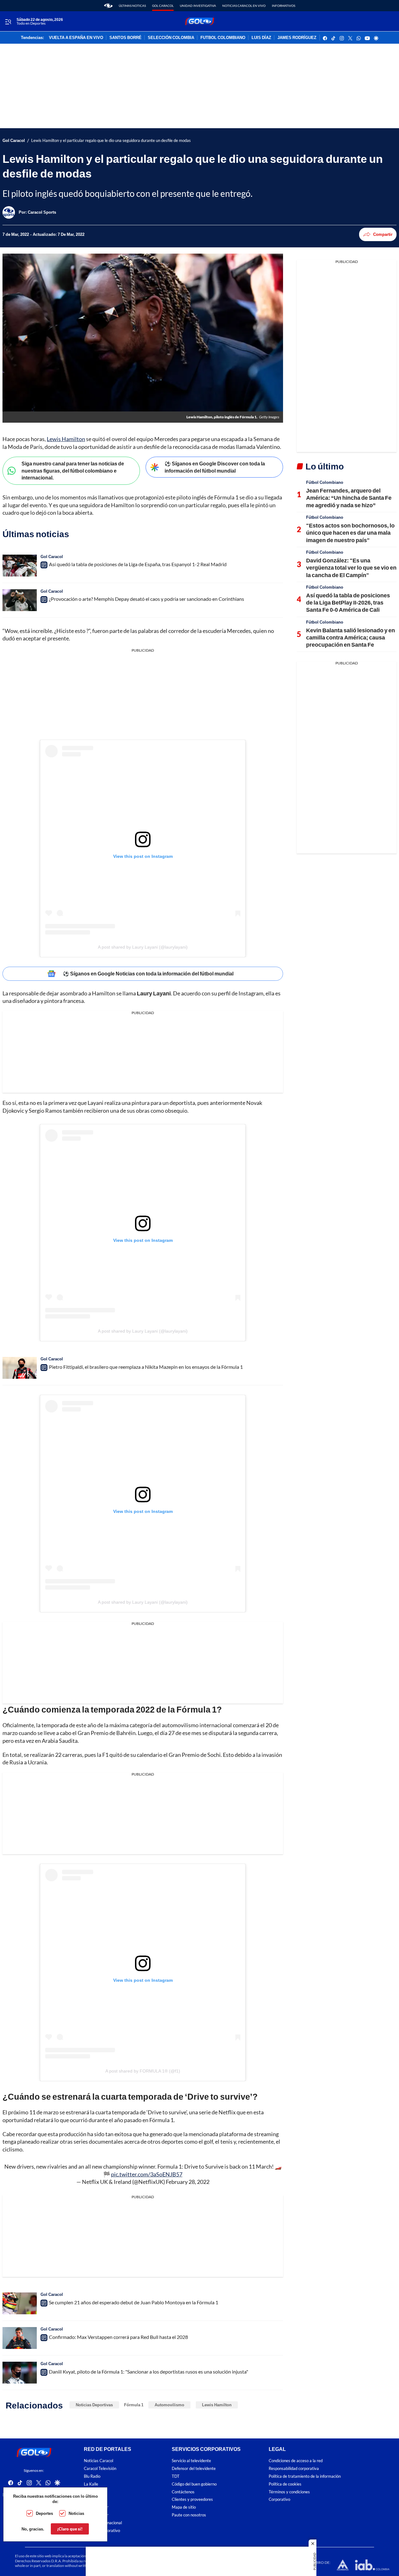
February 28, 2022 (188, 2182)
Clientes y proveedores (192, 2499)
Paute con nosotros (189, 2515)
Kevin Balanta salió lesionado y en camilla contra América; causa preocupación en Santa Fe (351, 637)
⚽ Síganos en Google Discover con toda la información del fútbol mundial (215, 467)
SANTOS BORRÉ (125, 38)
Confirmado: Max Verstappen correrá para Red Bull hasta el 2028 (118, 2337)
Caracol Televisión (100, 2469)
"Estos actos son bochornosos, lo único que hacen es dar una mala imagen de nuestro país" (350, 533)
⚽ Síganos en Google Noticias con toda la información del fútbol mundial (148, 973)
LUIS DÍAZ (261, 38)
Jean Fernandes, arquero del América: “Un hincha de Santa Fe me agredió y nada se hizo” (349, 498)
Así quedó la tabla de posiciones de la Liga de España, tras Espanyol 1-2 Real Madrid (138, 564)
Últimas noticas (132, 6)
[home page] (108, 6)
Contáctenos (183, 2492)
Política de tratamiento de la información (305, 2476)
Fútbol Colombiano (325, 482)
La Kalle (91, 2484)
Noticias (76, 2513)
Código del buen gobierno (194, 2484)
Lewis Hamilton (66, 439)
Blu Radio (92, 2476)
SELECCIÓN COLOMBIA (171, 38)
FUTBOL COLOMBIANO (223, 38)
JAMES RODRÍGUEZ (297, 38)
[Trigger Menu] (8, 22)
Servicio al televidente (191, 2461)
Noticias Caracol (99, 2461)
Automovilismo (169, 2405)
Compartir (383, 234)
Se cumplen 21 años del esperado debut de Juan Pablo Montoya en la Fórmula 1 (134, 2302)
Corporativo (279, 2499)
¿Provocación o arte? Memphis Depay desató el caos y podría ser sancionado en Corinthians (147, 599)
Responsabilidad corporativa (294, 2469)
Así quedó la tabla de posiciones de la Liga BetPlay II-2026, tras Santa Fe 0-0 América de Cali (348, 603)
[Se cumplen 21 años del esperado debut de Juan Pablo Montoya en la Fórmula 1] (20, 2303)
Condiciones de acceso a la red (296, 2461)
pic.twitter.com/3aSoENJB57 (147, 2174)
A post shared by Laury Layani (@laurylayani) (143, 947)
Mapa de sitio (184, 2507)
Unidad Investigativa (198, 6)
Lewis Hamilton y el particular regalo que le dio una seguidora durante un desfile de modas (111, 141)
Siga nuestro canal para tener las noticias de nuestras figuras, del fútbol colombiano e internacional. (73, 470)
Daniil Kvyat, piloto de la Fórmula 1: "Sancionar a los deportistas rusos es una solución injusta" (149, 2372)
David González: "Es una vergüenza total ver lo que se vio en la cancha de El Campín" (351, 568)
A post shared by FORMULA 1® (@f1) (143, 2071)
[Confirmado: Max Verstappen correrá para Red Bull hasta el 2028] (20, 2338)
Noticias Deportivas (94, 2405)
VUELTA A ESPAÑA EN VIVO (76, 38)
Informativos (284, 6)
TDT (176, 2476)
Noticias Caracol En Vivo (244, 6)
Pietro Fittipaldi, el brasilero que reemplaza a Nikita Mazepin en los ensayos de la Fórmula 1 (146, 1367)
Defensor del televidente (194, 2469)
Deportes (44, 2513)
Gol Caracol (163, 6)
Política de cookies (285, 2484)
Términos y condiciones (289, 2492)
